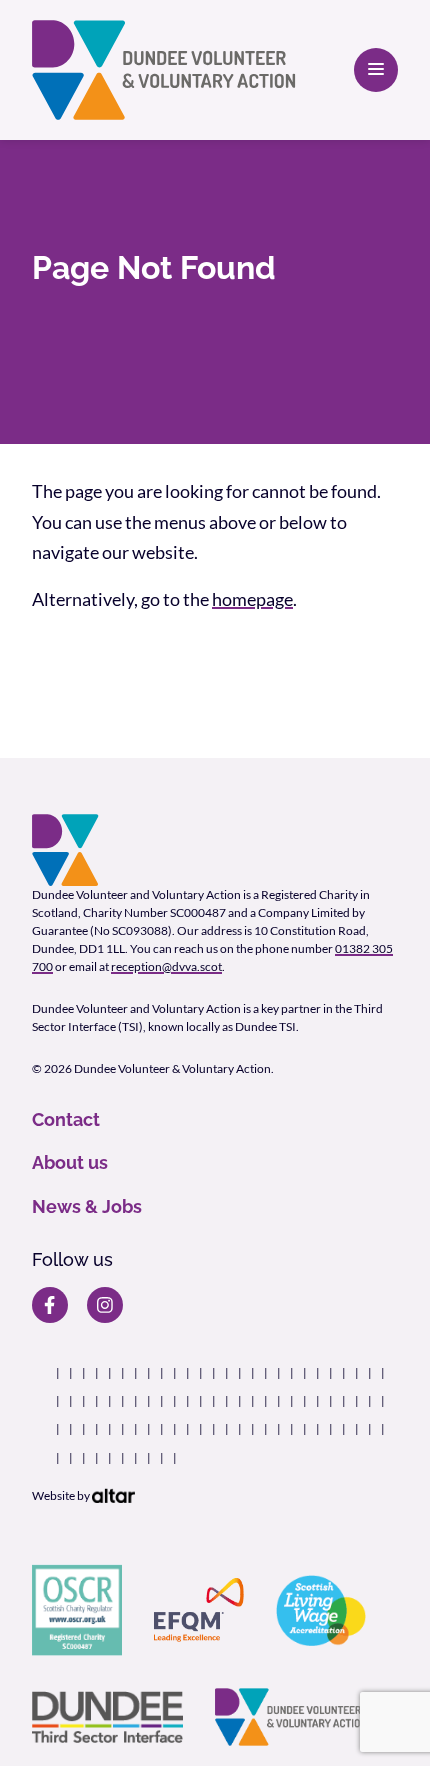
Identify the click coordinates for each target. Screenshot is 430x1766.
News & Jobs (87, 1206)
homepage (252, 599)
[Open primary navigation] (376, 70)
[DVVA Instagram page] (105, 1305)
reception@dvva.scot (166, 966)
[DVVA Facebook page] (50, 1305)
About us (70, 1162)
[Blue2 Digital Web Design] (113, 1495)
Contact (66, 1119)
